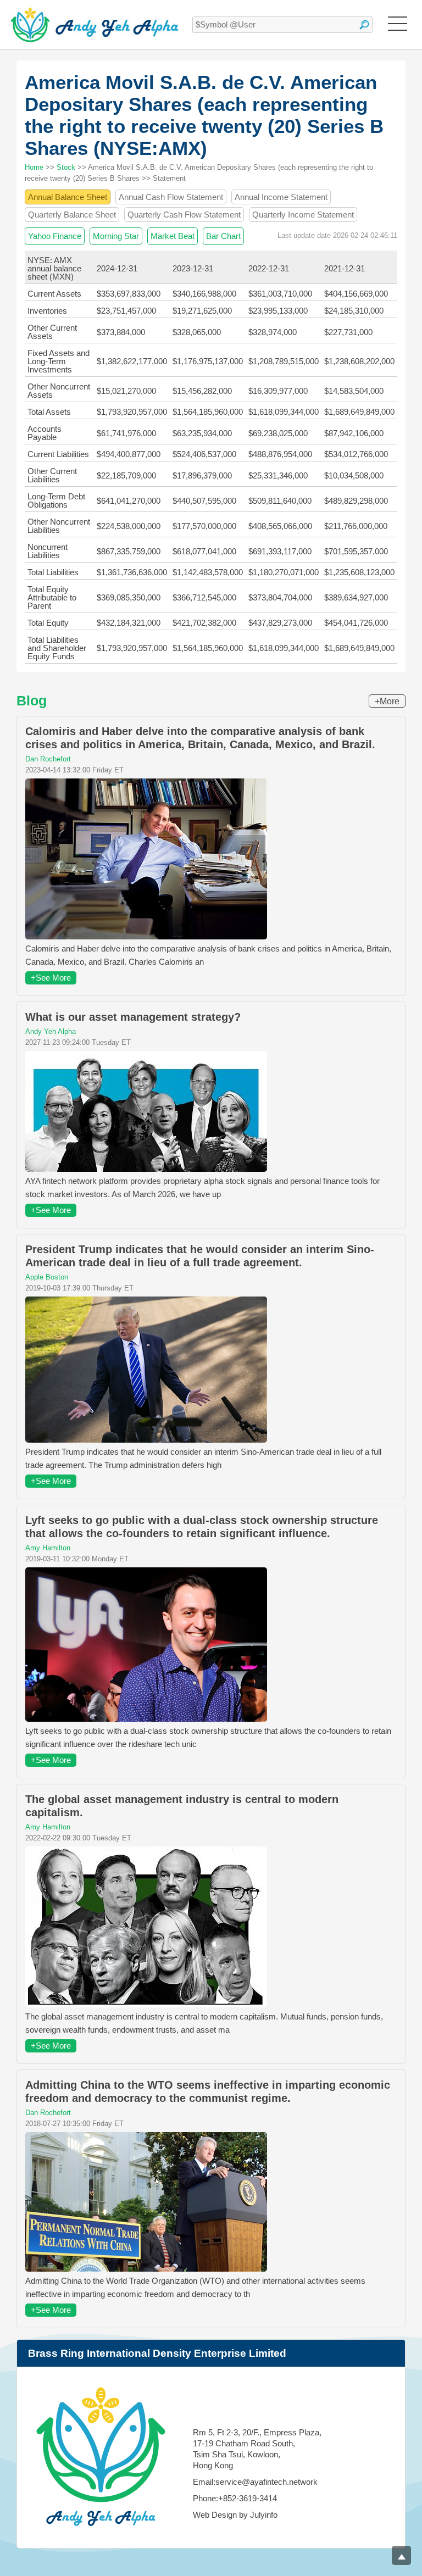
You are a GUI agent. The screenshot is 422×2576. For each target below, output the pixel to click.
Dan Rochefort (48, 759)
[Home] (95, 25)
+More (387, 701)
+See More (51, 978)
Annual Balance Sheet (68, 197)
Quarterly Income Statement (303, 215)
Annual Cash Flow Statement (171, 197)
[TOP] (401, 2555)
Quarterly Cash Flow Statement (184, 215)
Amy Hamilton (48, 1548)
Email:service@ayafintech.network (255, 2482)
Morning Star (116, 236)
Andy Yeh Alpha (51, 1031)
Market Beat (173, 236)
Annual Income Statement (281, 197)
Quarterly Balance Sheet (72, 215)
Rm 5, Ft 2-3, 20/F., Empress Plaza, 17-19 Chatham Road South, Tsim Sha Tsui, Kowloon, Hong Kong (257, 2449)
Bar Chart (223, 236)
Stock (66, 167)
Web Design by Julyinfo (235, 2515)
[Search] (364, 25)
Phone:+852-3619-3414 (235, 2498)
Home (34, 167)
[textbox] (282, 25)
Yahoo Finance (55, 236)
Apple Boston (47, 1277)
